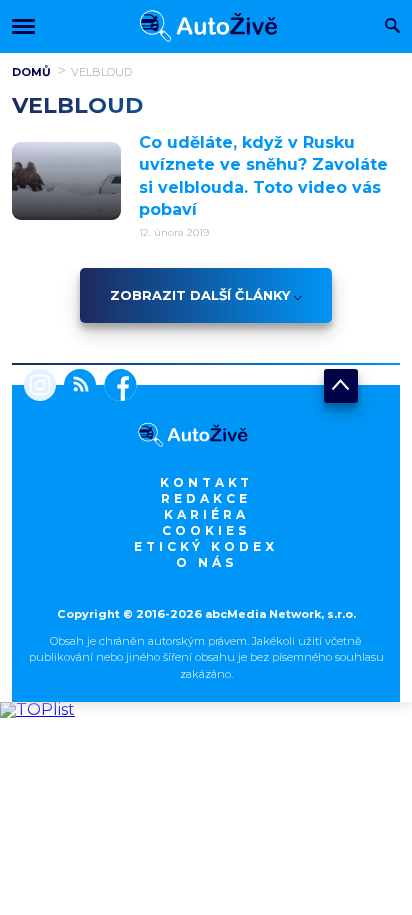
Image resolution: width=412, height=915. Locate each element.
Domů (31, 72)
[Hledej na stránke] (392, 27)
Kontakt (206, 482)
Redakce (206, 498)
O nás (206, 562)
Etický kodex (206, 546)
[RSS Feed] (76, 387)
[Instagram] (40, 387)
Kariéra (206, 514)
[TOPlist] (37, 709)
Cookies (206, 530)
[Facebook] (116, 387)
